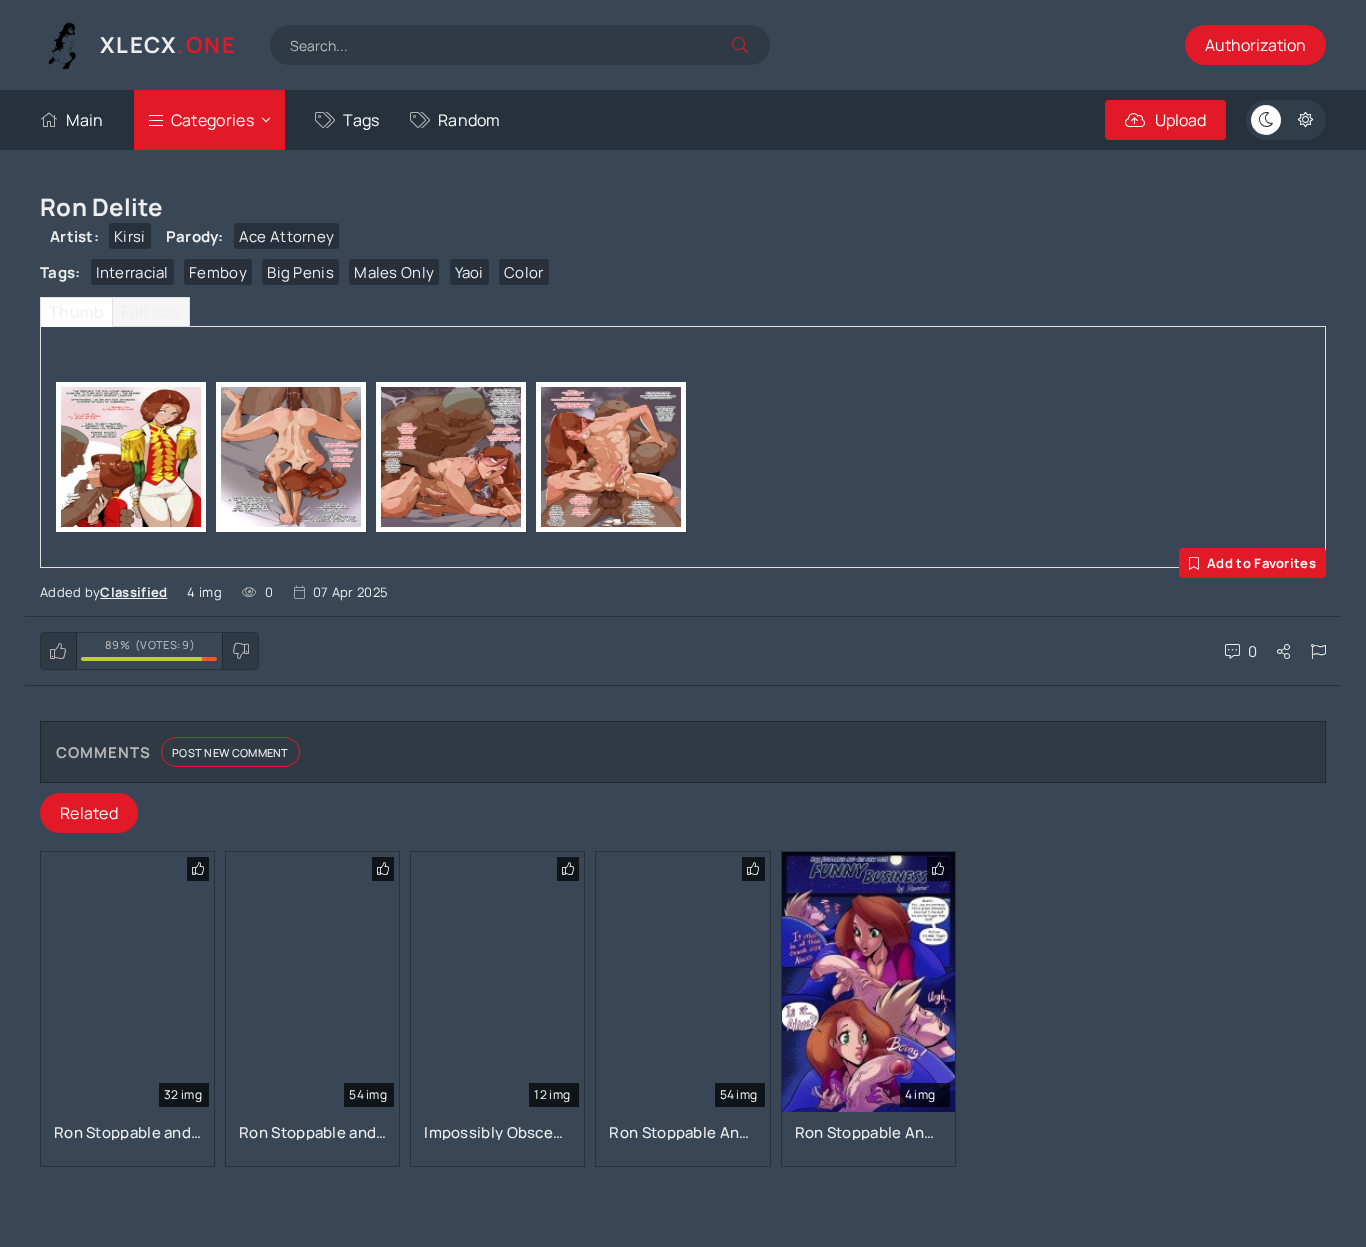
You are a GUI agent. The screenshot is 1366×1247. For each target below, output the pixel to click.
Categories (212, 120)
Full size (151, 312)
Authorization (1255, 45)
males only (394, 272)
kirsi (130, 236)
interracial (132, 272)
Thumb (76, 312)
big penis (300, 272)
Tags (361, 120)
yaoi (469, 272)
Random (469, 120)
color (524, 272)
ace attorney (287, 236)
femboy (218, 272)
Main (84, 120)
